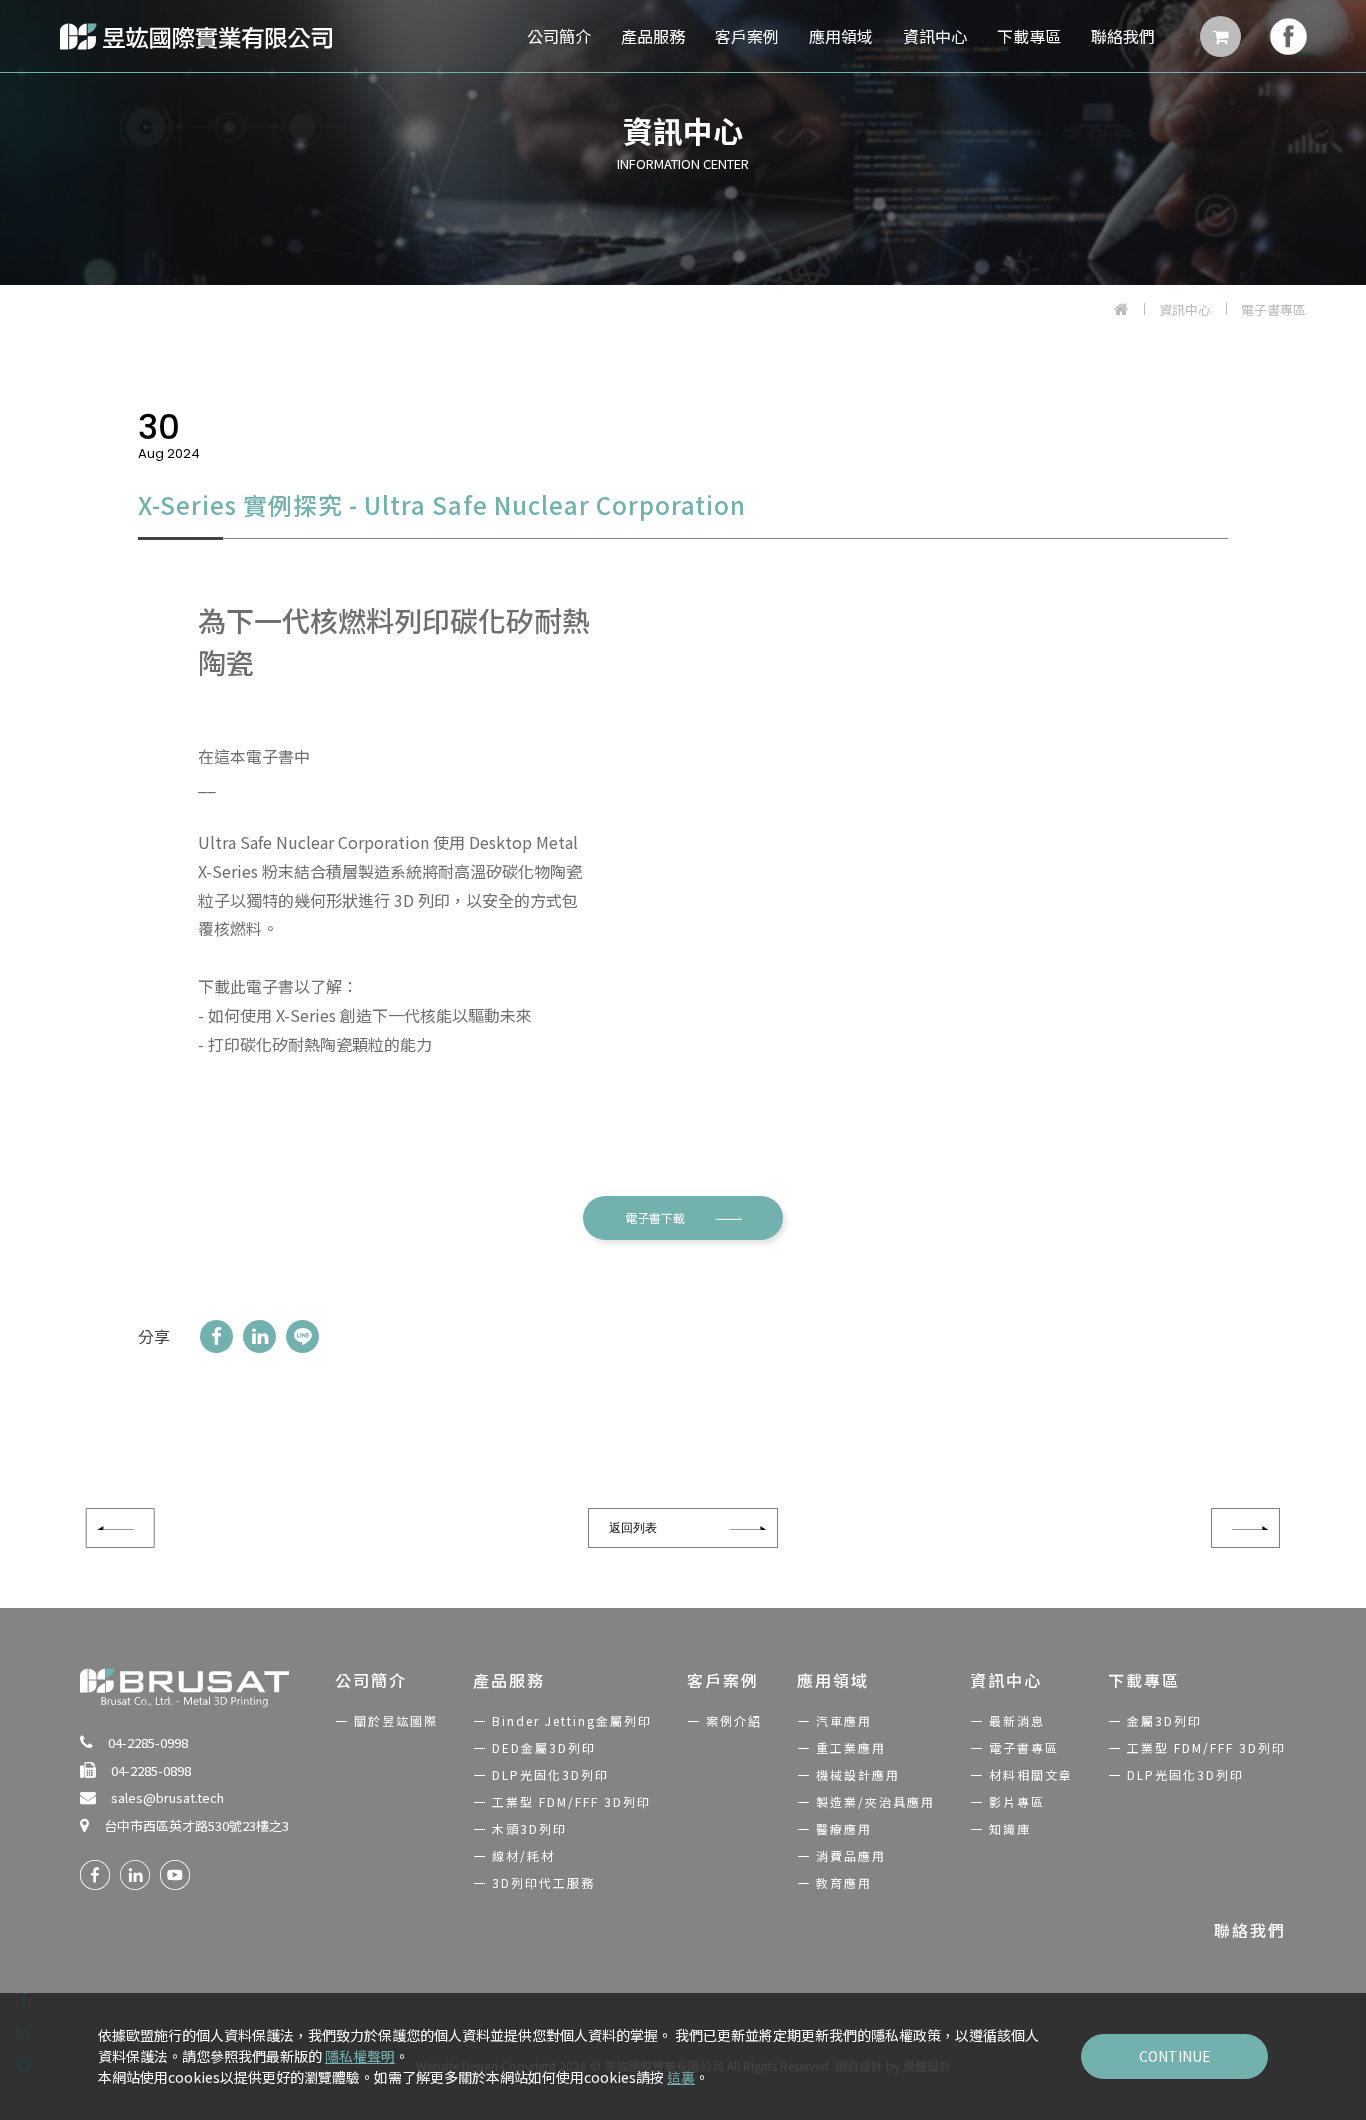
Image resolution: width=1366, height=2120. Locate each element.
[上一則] (120, 1528)
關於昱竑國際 (396, 1720)
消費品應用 (851, 1855)
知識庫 (1010, 1828)
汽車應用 (844, 1720)
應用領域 (841, 36)
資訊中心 (935, 36)
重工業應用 (851, 1747)
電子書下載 (655, 1217)
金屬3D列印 (1164, 1720)
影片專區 (1017, 1801)
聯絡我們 (1123, 36)
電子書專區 (1273, 309)
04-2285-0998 (148, 1742)
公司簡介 (559, 36)
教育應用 (844, 1882)
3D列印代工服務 (543, 1882)
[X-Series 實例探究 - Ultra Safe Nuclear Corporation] (216, 1336)
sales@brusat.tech (167, 1797)
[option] (683, 142)
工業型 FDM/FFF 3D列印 (571, 1801)
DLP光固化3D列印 (550, 1774)
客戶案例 (747, 36)
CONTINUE (1175, 2056)
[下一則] (1245, 1528)
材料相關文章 (1031, 1774)
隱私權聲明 (360, 2056)
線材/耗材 (523, 1855)
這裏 (681, 2077)
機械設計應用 (858, 1774)
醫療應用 (844, 1828)
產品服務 (653, 36)
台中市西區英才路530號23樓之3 (196, 1825)
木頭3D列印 (529, 1828)
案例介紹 (734, 1720)
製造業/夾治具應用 (875, 1801)
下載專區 (1029, 36)
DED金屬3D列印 (544, 1747)
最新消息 (1017, 1720)
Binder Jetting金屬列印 (572, 1720)
